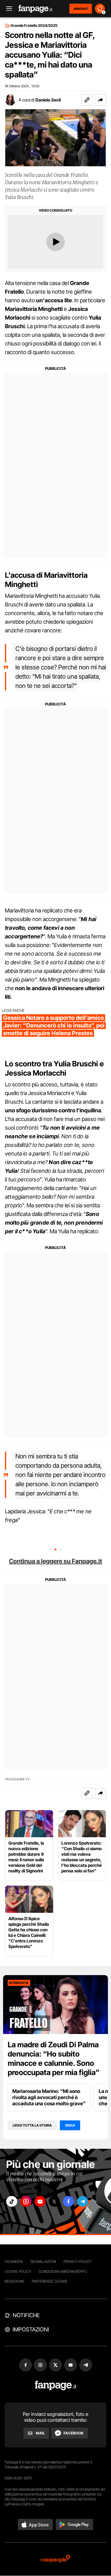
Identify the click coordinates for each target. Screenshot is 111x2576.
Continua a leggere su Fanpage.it (55, 1561)
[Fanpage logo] (35, 9)
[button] (101, 100)
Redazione (14, 2281)
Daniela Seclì (48, 100)
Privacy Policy (77, 2262)
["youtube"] (40, 2201)
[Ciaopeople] (55, 2559)
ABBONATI (81, 9)
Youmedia (14, 2262)
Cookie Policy (18, 2271)
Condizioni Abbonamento (63, 2271)
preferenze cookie (50, 2281)
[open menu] (7, 9)
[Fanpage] (56, 2386)
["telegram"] (83, 2201)
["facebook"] (68, 2201)
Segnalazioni (43, 2262)
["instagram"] (26, 2201)
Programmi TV (17, 1779)
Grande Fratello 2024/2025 (34, 26)
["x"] (54, 2201)
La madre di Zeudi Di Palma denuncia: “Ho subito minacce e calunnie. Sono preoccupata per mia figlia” (54, 2059)
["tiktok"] (12, 2201)
